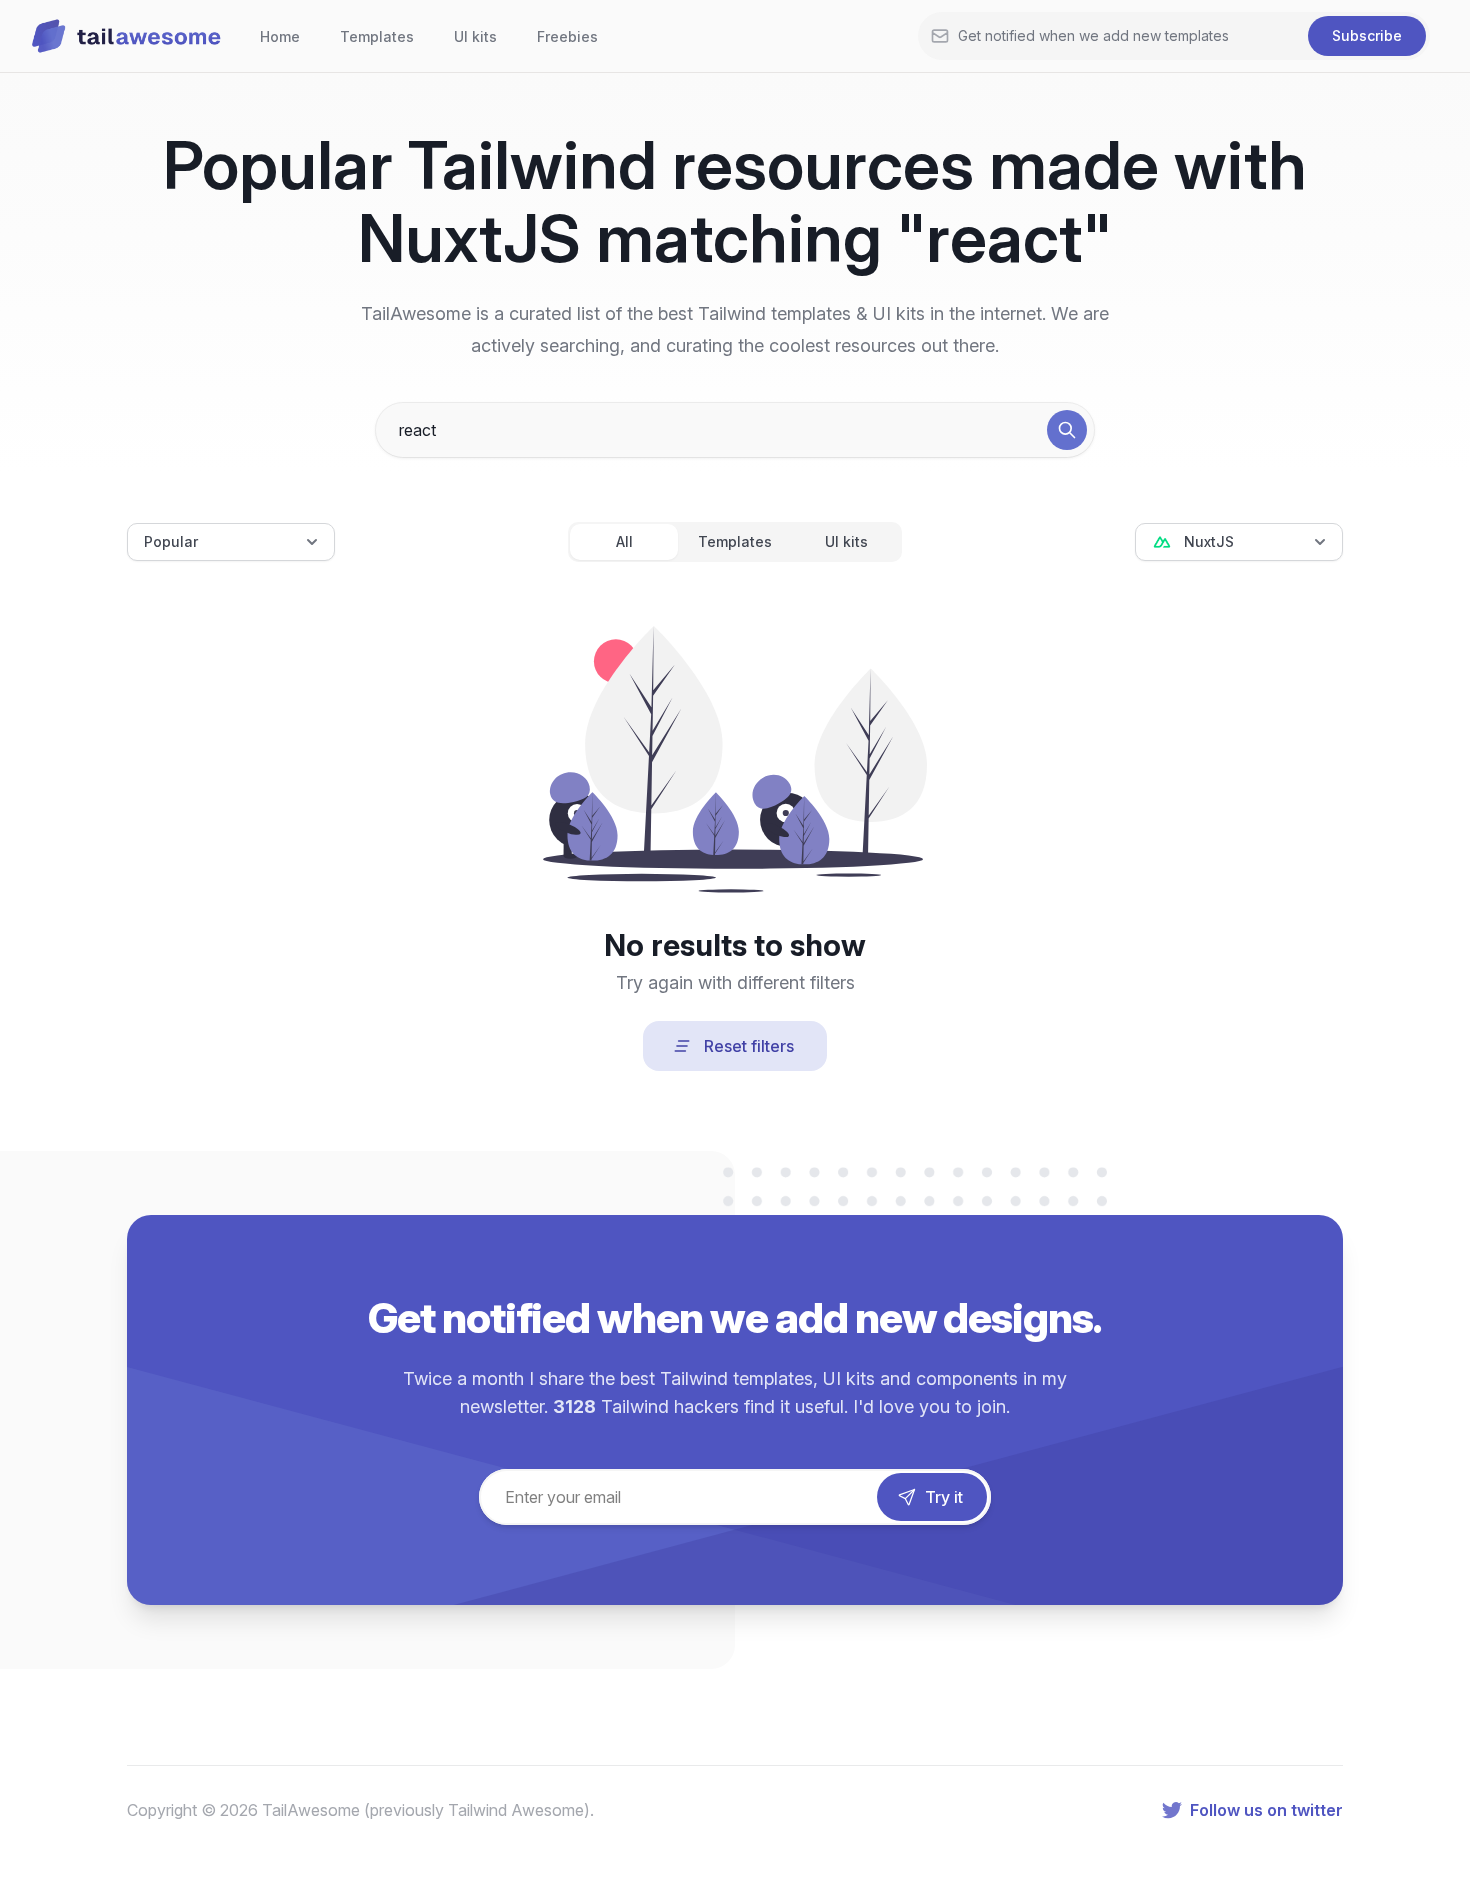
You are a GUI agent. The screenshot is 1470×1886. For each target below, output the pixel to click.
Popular (171, 541)
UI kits (475, 36)
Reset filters (749, 1046)
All (624, 541)
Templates (377, 36)
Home (280, 36)
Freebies (567, 36)
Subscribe (1367, 35)
